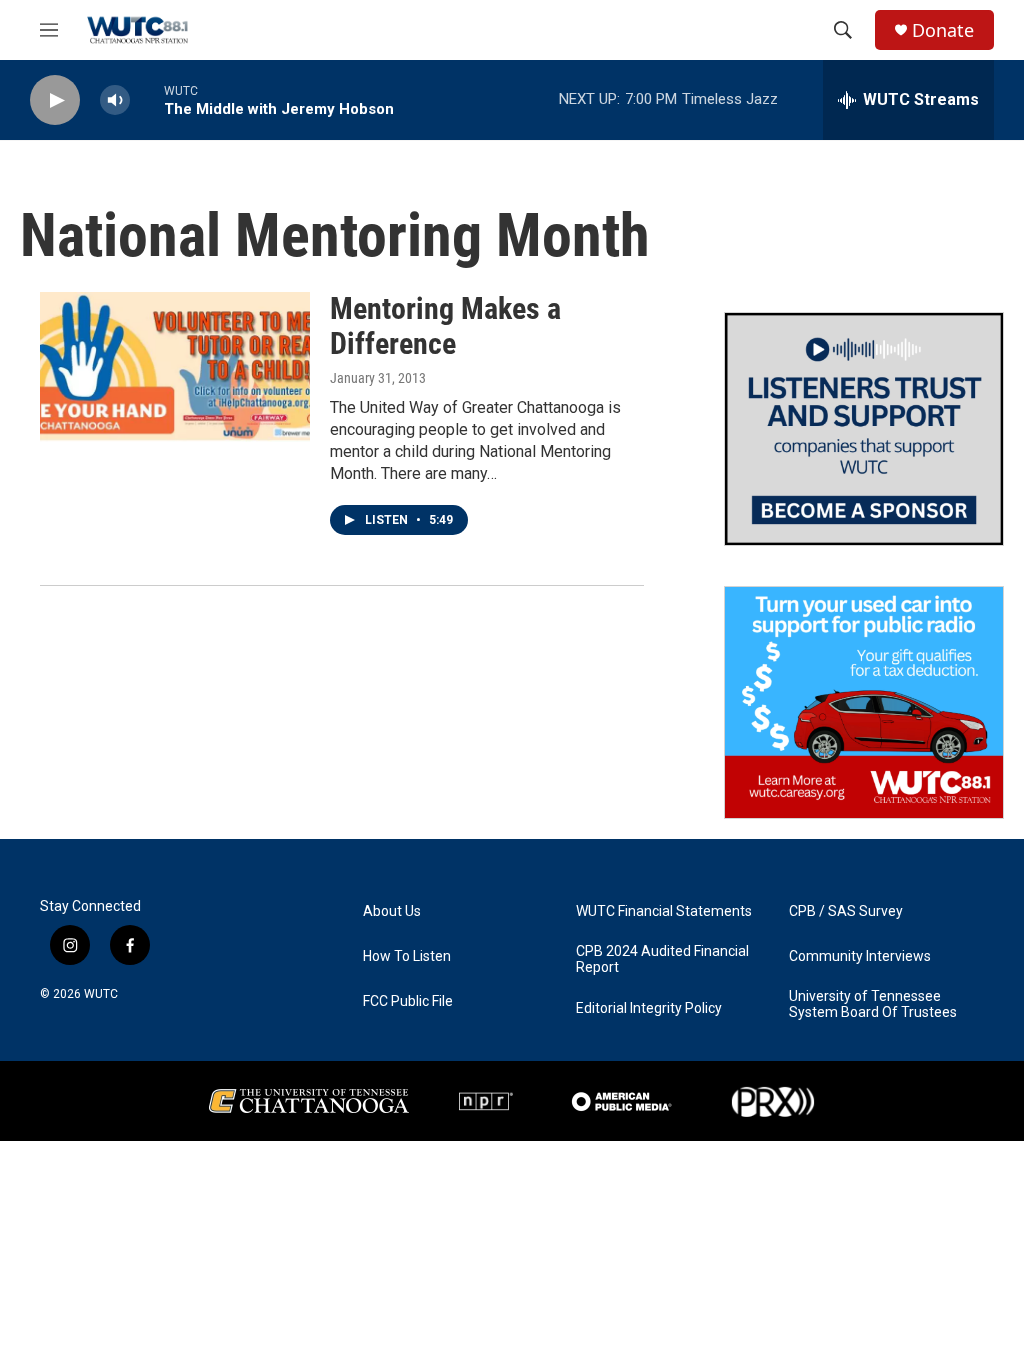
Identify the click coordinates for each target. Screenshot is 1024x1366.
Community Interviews (860, 956)
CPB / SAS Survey (846, 911)
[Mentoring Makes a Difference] (175, 367)
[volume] (115, 100)
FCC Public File (408, 1001)
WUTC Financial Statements (664, 911)
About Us (392, 911)
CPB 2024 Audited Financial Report (662, 959)
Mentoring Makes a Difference (445, 326)
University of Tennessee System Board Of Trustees (873, 1004)
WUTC (101, 994)
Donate (943, 30)
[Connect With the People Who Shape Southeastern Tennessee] (864, 429)
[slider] (147, 99)
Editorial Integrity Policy (649, 1008)
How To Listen (407, 956)
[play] (55, 100)
